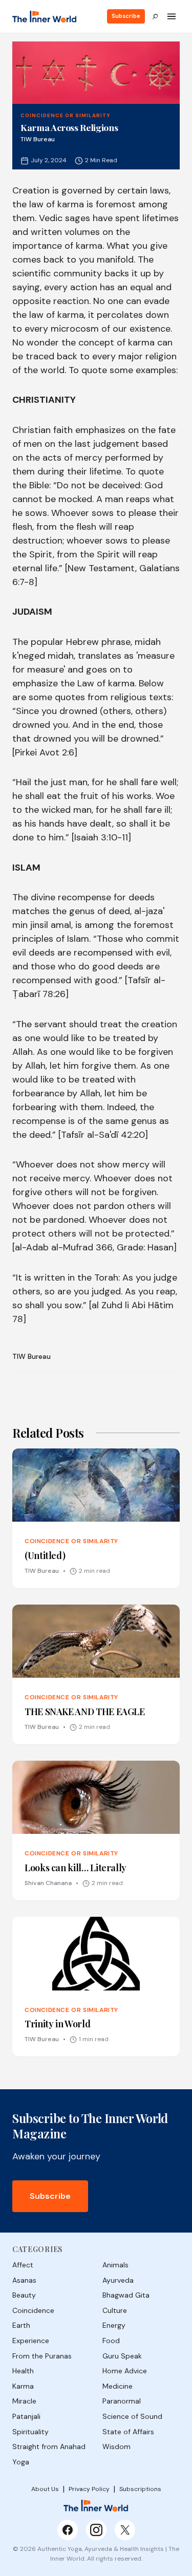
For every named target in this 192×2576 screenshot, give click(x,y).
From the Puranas (42, 2356)
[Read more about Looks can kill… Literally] (96, 1831)
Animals (115, 2265)
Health (23, 2371)
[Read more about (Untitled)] (96, 1518)
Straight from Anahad (49, 2447)
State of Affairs (128, 2432)
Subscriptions (140, 2489)
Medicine (118, 2386)
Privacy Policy (89, 2489)
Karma (23, 2386)
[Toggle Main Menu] (172, 16)
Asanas (24, 2280)
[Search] (155, 16)
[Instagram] (96, 2530)
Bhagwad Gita (126, 2295)
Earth (21, 2325)
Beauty (24, 2295)
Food (111, 2341)
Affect (23, 2265)
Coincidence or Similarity (66, 115)
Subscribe (126, 16)
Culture (115, 2310)
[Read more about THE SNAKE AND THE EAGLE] (96, 1674)
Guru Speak (122, 2356)
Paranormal (122, 2401)
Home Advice (125, 2371)
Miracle (24, 2401)
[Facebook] (68, 2530)
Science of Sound (132, 2416)
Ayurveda (118, 2280)
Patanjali (26, 2416)
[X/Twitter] (125, 2530)
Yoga (21, 2462)
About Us (45, 2489)
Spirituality (30, 2432)
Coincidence (33, 2310)
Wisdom (116, 2447)
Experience (31, 2341)
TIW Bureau (31, 1356)
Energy (114, 2325)
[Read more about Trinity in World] (96, 1987)
